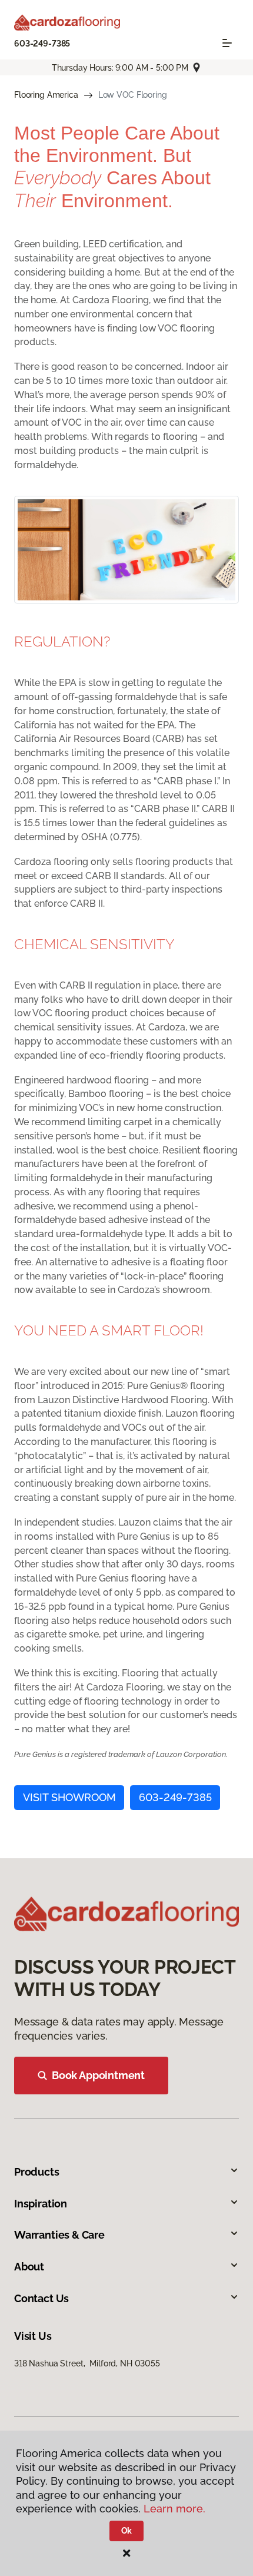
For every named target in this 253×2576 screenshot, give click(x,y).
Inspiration (41, 2204)
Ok (127, 2531)
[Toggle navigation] (227, 43)
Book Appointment (98, 2075)
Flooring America (46, 95)
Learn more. (174, 2509)
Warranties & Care (59, 2235)
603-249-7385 (42, 44)
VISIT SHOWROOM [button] (69, 1797)
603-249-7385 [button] (175, 1797)
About (29, 2267)
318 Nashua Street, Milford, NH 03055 (87, 2363)
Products (37, 2172)
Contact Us (41, 2298)
